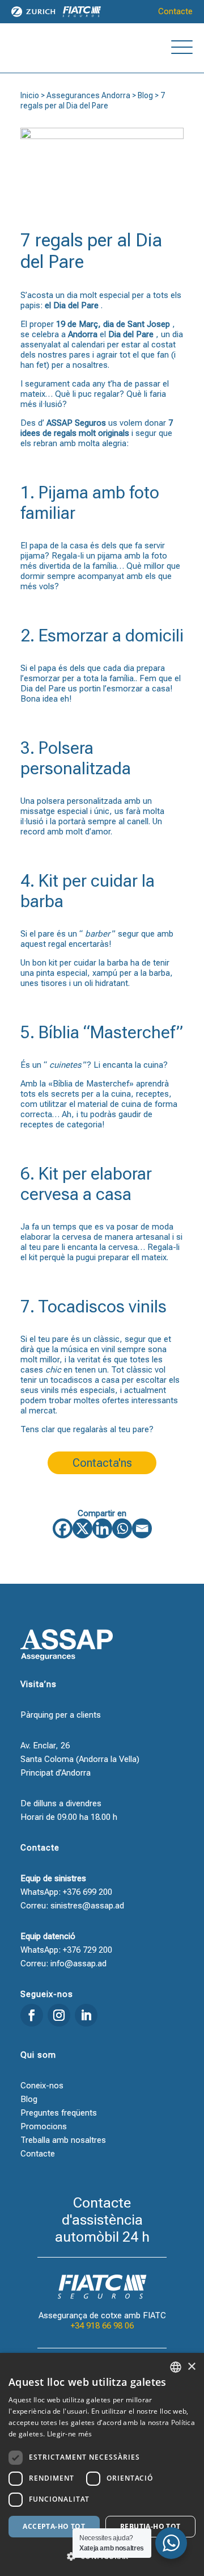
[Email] (142, 1528)
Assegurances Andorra (88, 95)
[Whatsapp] (122, 1528)
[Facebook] (63, 1528)
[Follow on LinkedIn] (86, 2015)
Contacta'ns (102, 1463)
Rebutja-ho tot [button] (150, 2526)
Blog (145, 95)
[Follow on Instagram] (59, 2015)
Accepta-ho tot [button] (54, 2526)
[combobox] (176, 2367)
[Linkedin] (102, 1528)
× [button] (191, 2367)
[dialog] (102, 2464)
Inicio (30, 95)
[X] (82, 1528)
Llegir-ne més (70, 2434)
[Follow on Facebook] (32, 2015)
